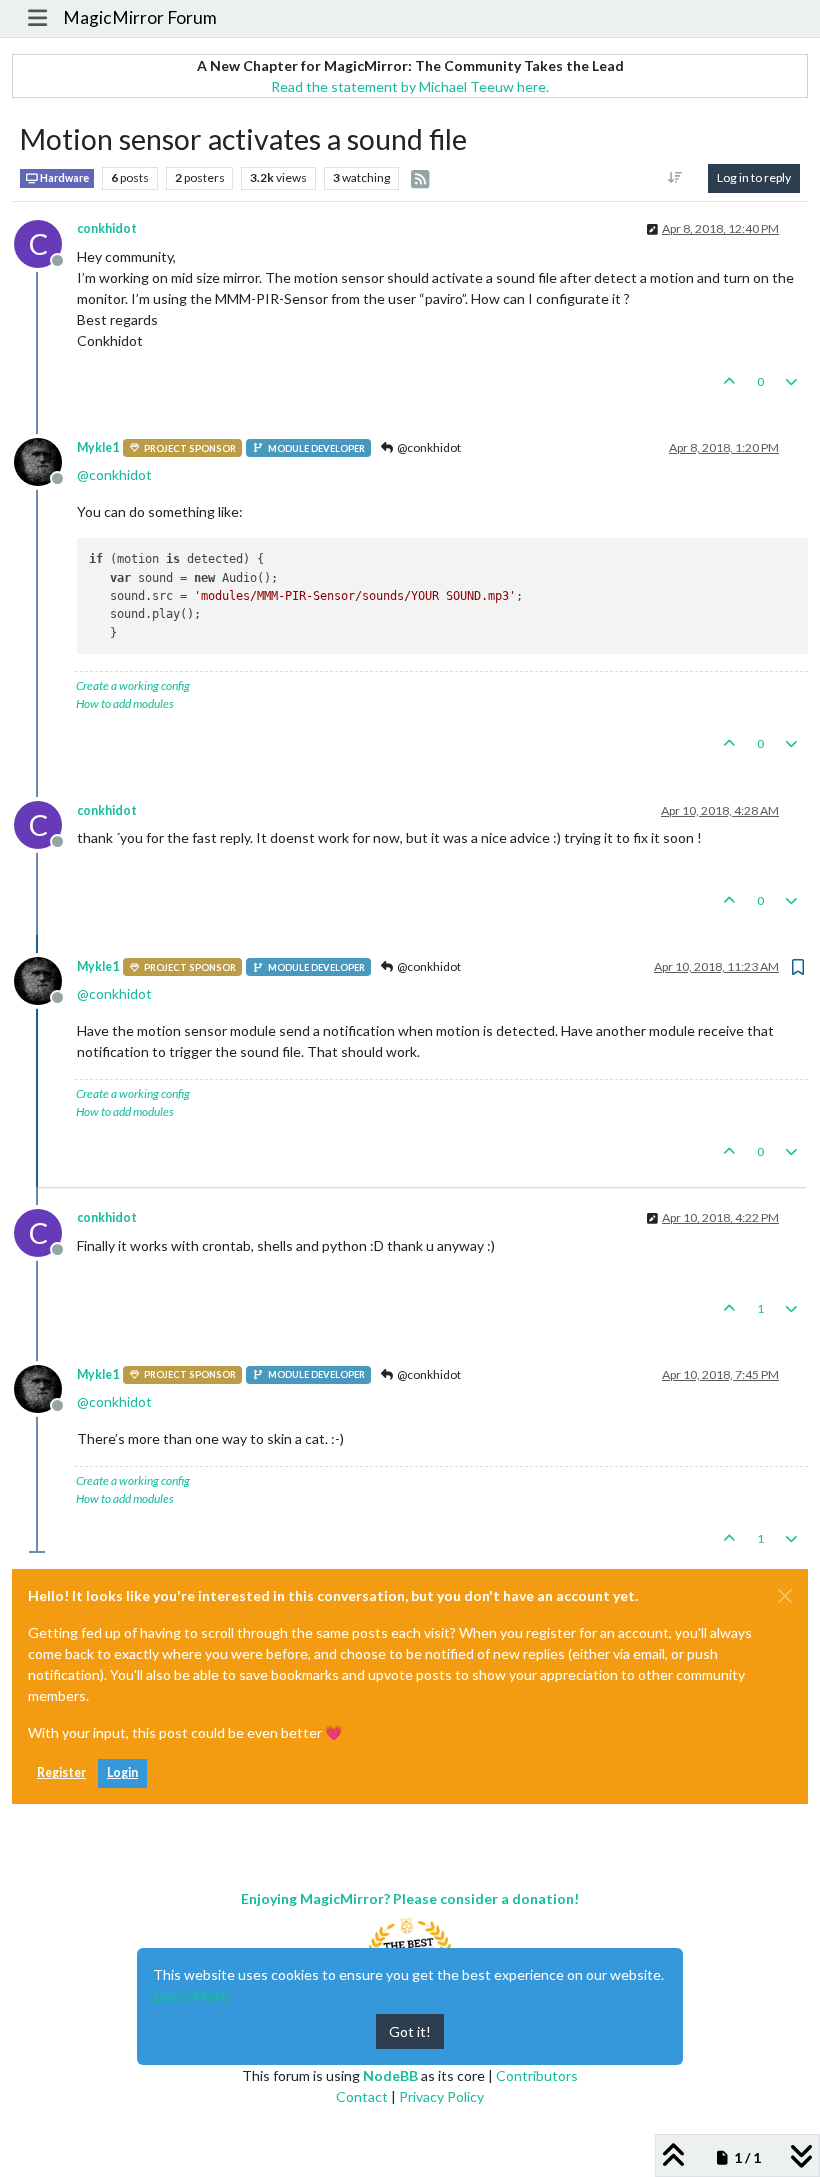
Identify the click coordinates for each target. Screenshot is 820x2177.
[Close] (785, 1596)
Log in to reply (754, 177)
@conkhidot (428, 447)
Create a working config (133, 685)
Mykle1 (98, 447)
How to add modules (125, 703)
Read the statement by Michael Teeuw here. (410, 86)
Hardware (63, 178)
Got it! (410, 2031)
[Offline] (45, 460)
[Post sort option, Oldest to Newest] (675, 178)
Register (61, 1772)
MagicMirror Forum (140, 17)
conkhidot (107, 228)
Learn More (191, 1995)
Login (122, 1772)
